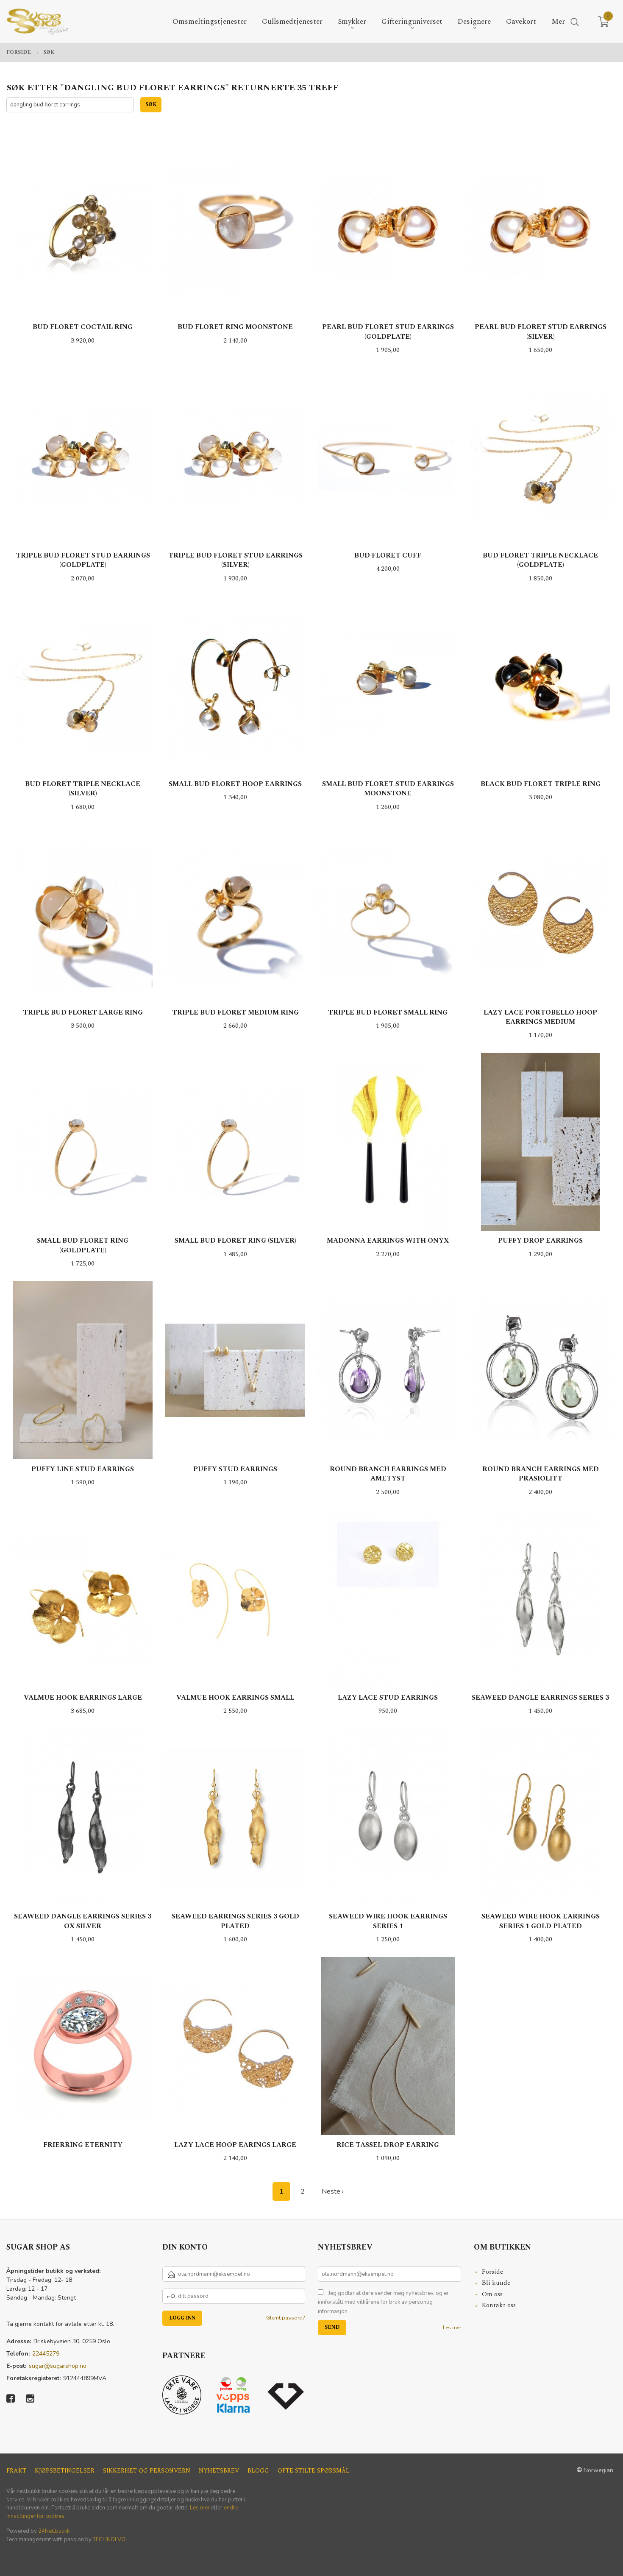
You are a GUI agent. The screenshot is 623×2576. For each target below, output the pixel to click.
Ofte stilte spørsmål (314, 2471)
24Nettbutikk (54, 2531)
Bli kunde (496, 2283)
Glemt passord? (286, 2318)
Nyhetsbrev (219, 2471)
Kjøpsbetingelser (65, 2471)
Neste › (333, 2191)
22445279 (46, 2354)
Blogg (258, 2471)
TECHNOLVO (109, 2540)
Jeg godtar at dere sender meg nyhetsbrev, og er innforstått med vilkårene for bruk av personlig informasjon (383, 2302)
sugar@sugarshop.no (58, 2366)
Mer (558, 22)
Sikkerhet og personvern (147, 2471)
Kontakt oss (499, 2305)
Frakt (16, 2471)
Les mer (452, 2328)
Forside (493, 2272)
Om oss (492, 2294)
